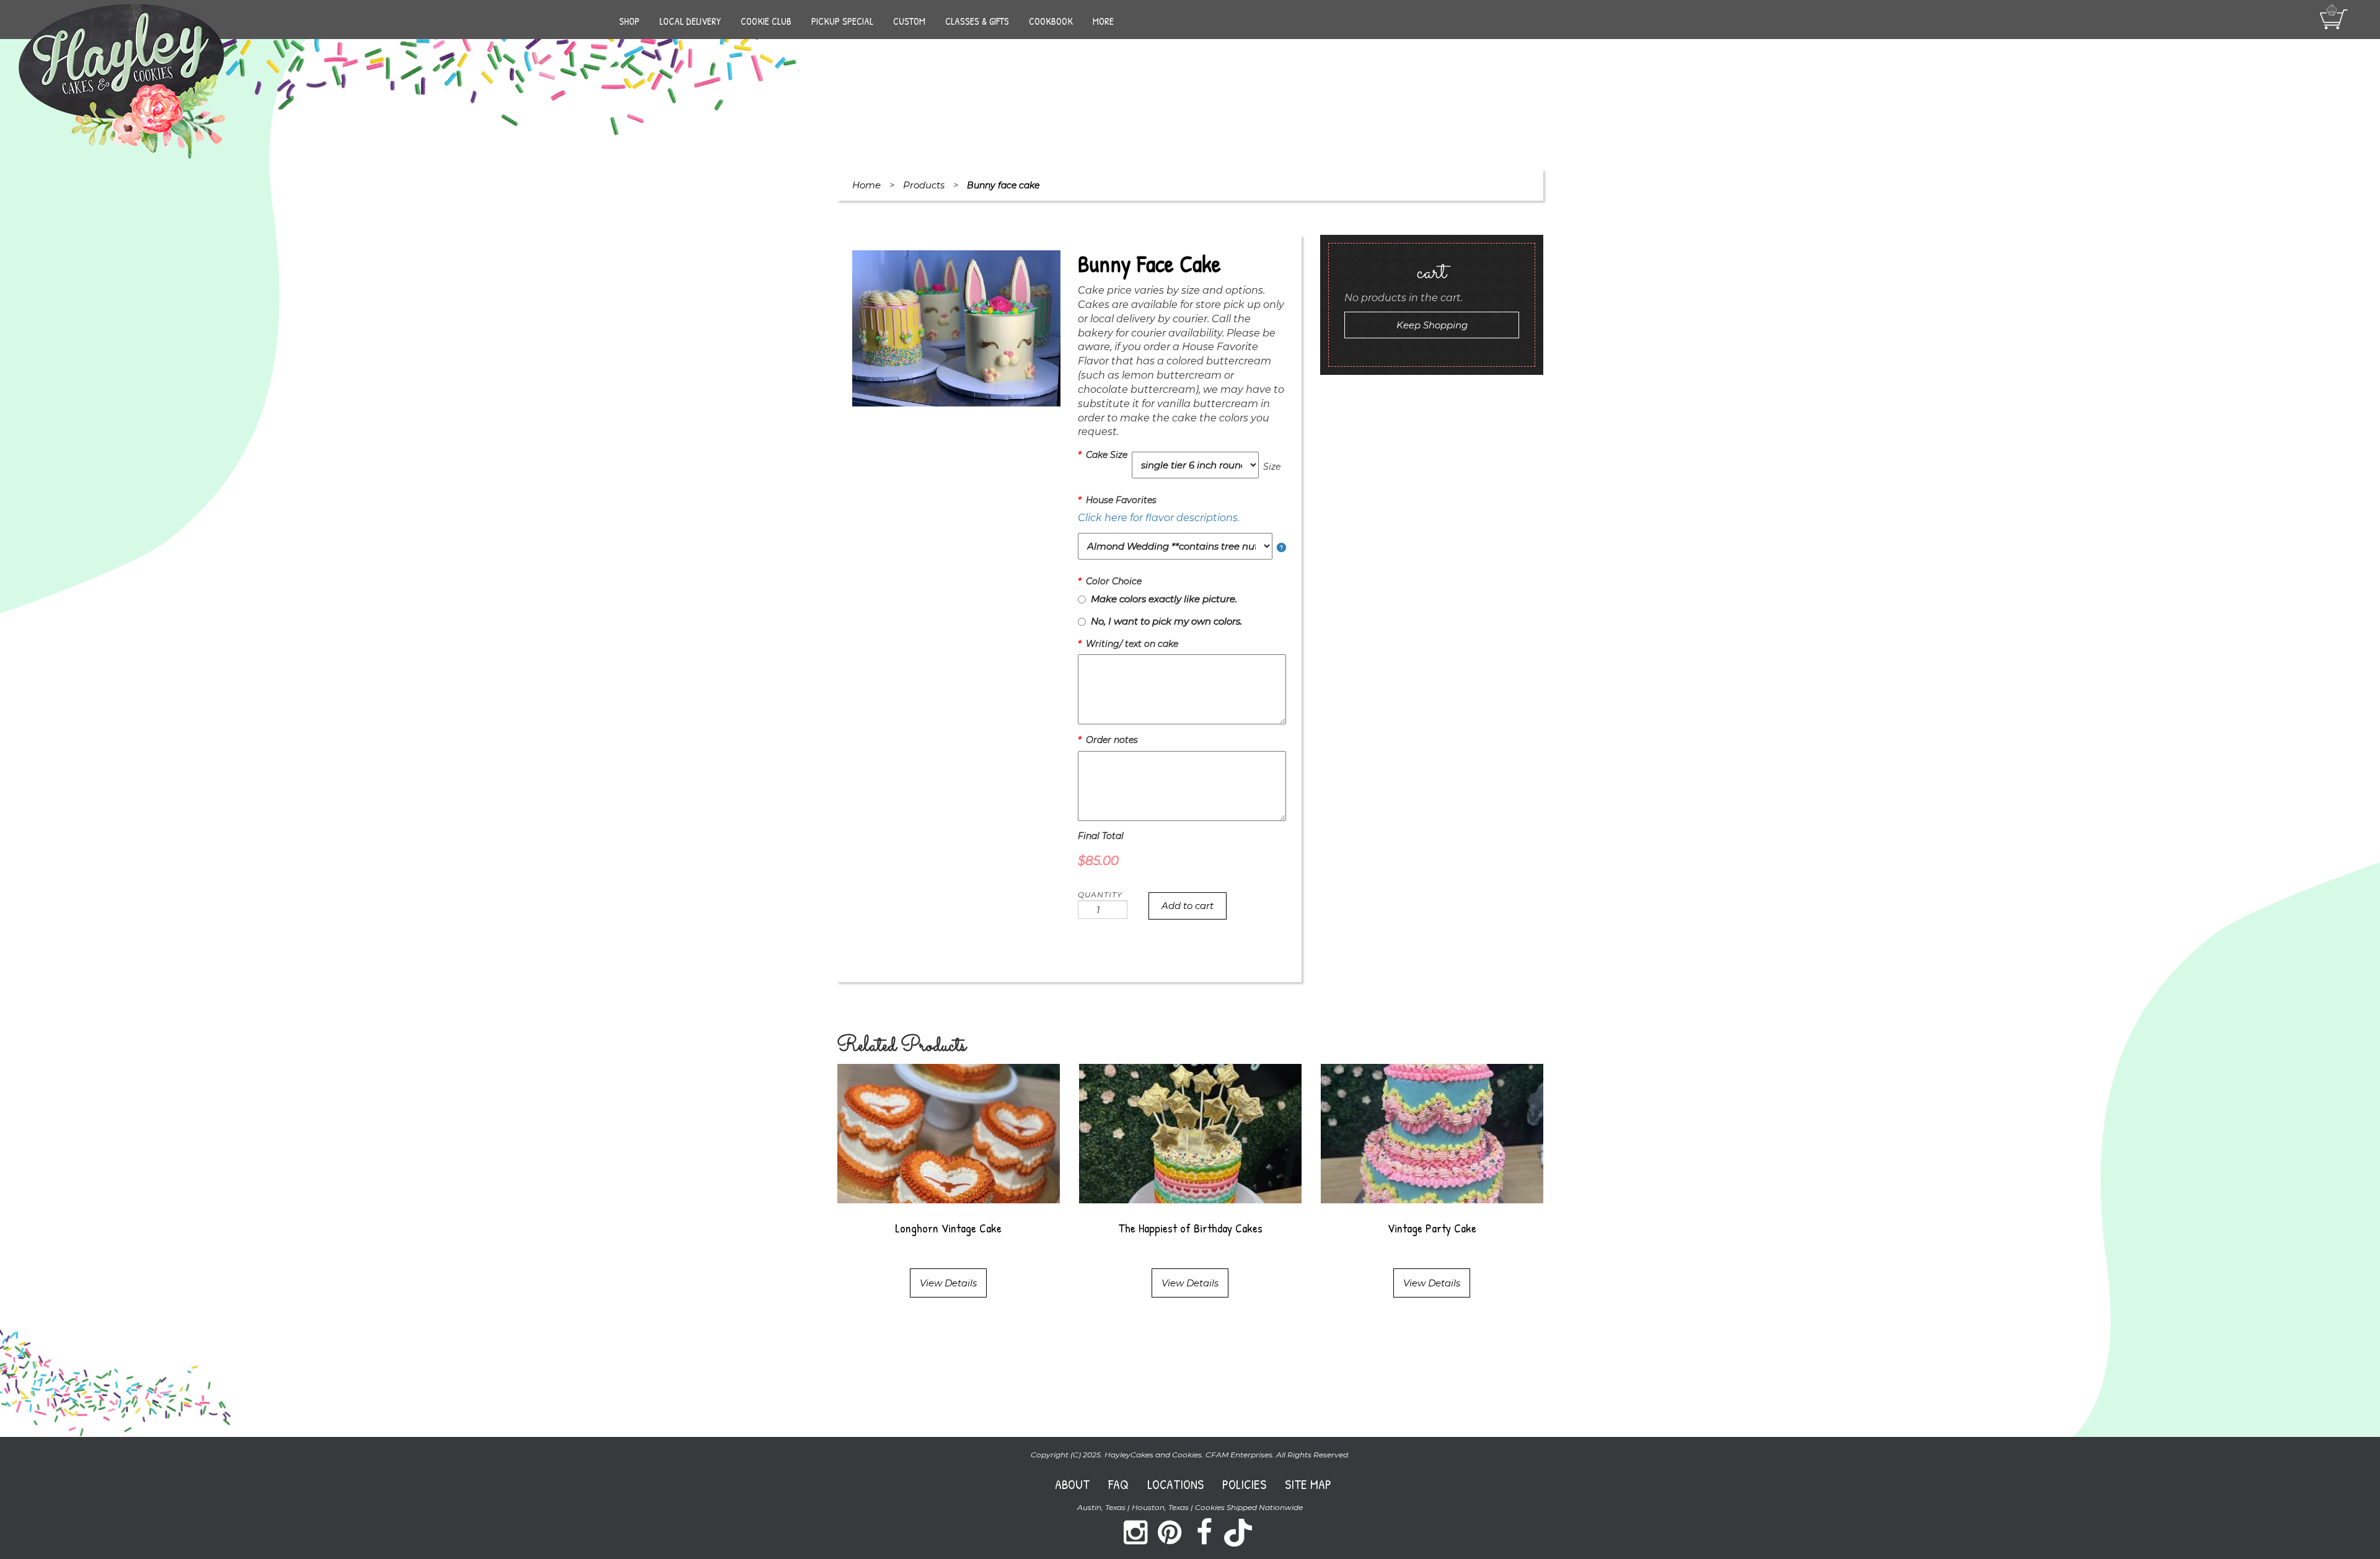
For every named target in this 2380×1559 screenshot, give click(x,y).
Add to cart (1188, 906)
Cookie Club (766, 21)
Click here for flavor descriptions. (1159, 518)
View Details (948, 1283)
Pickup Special (842, 21)
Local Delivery (690, 21)
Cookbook (1051, 21)
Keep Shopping (1432, 325)
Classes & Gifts (977, 21)
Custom (909, 21)
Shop (629, 21)
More (1103, 21)
